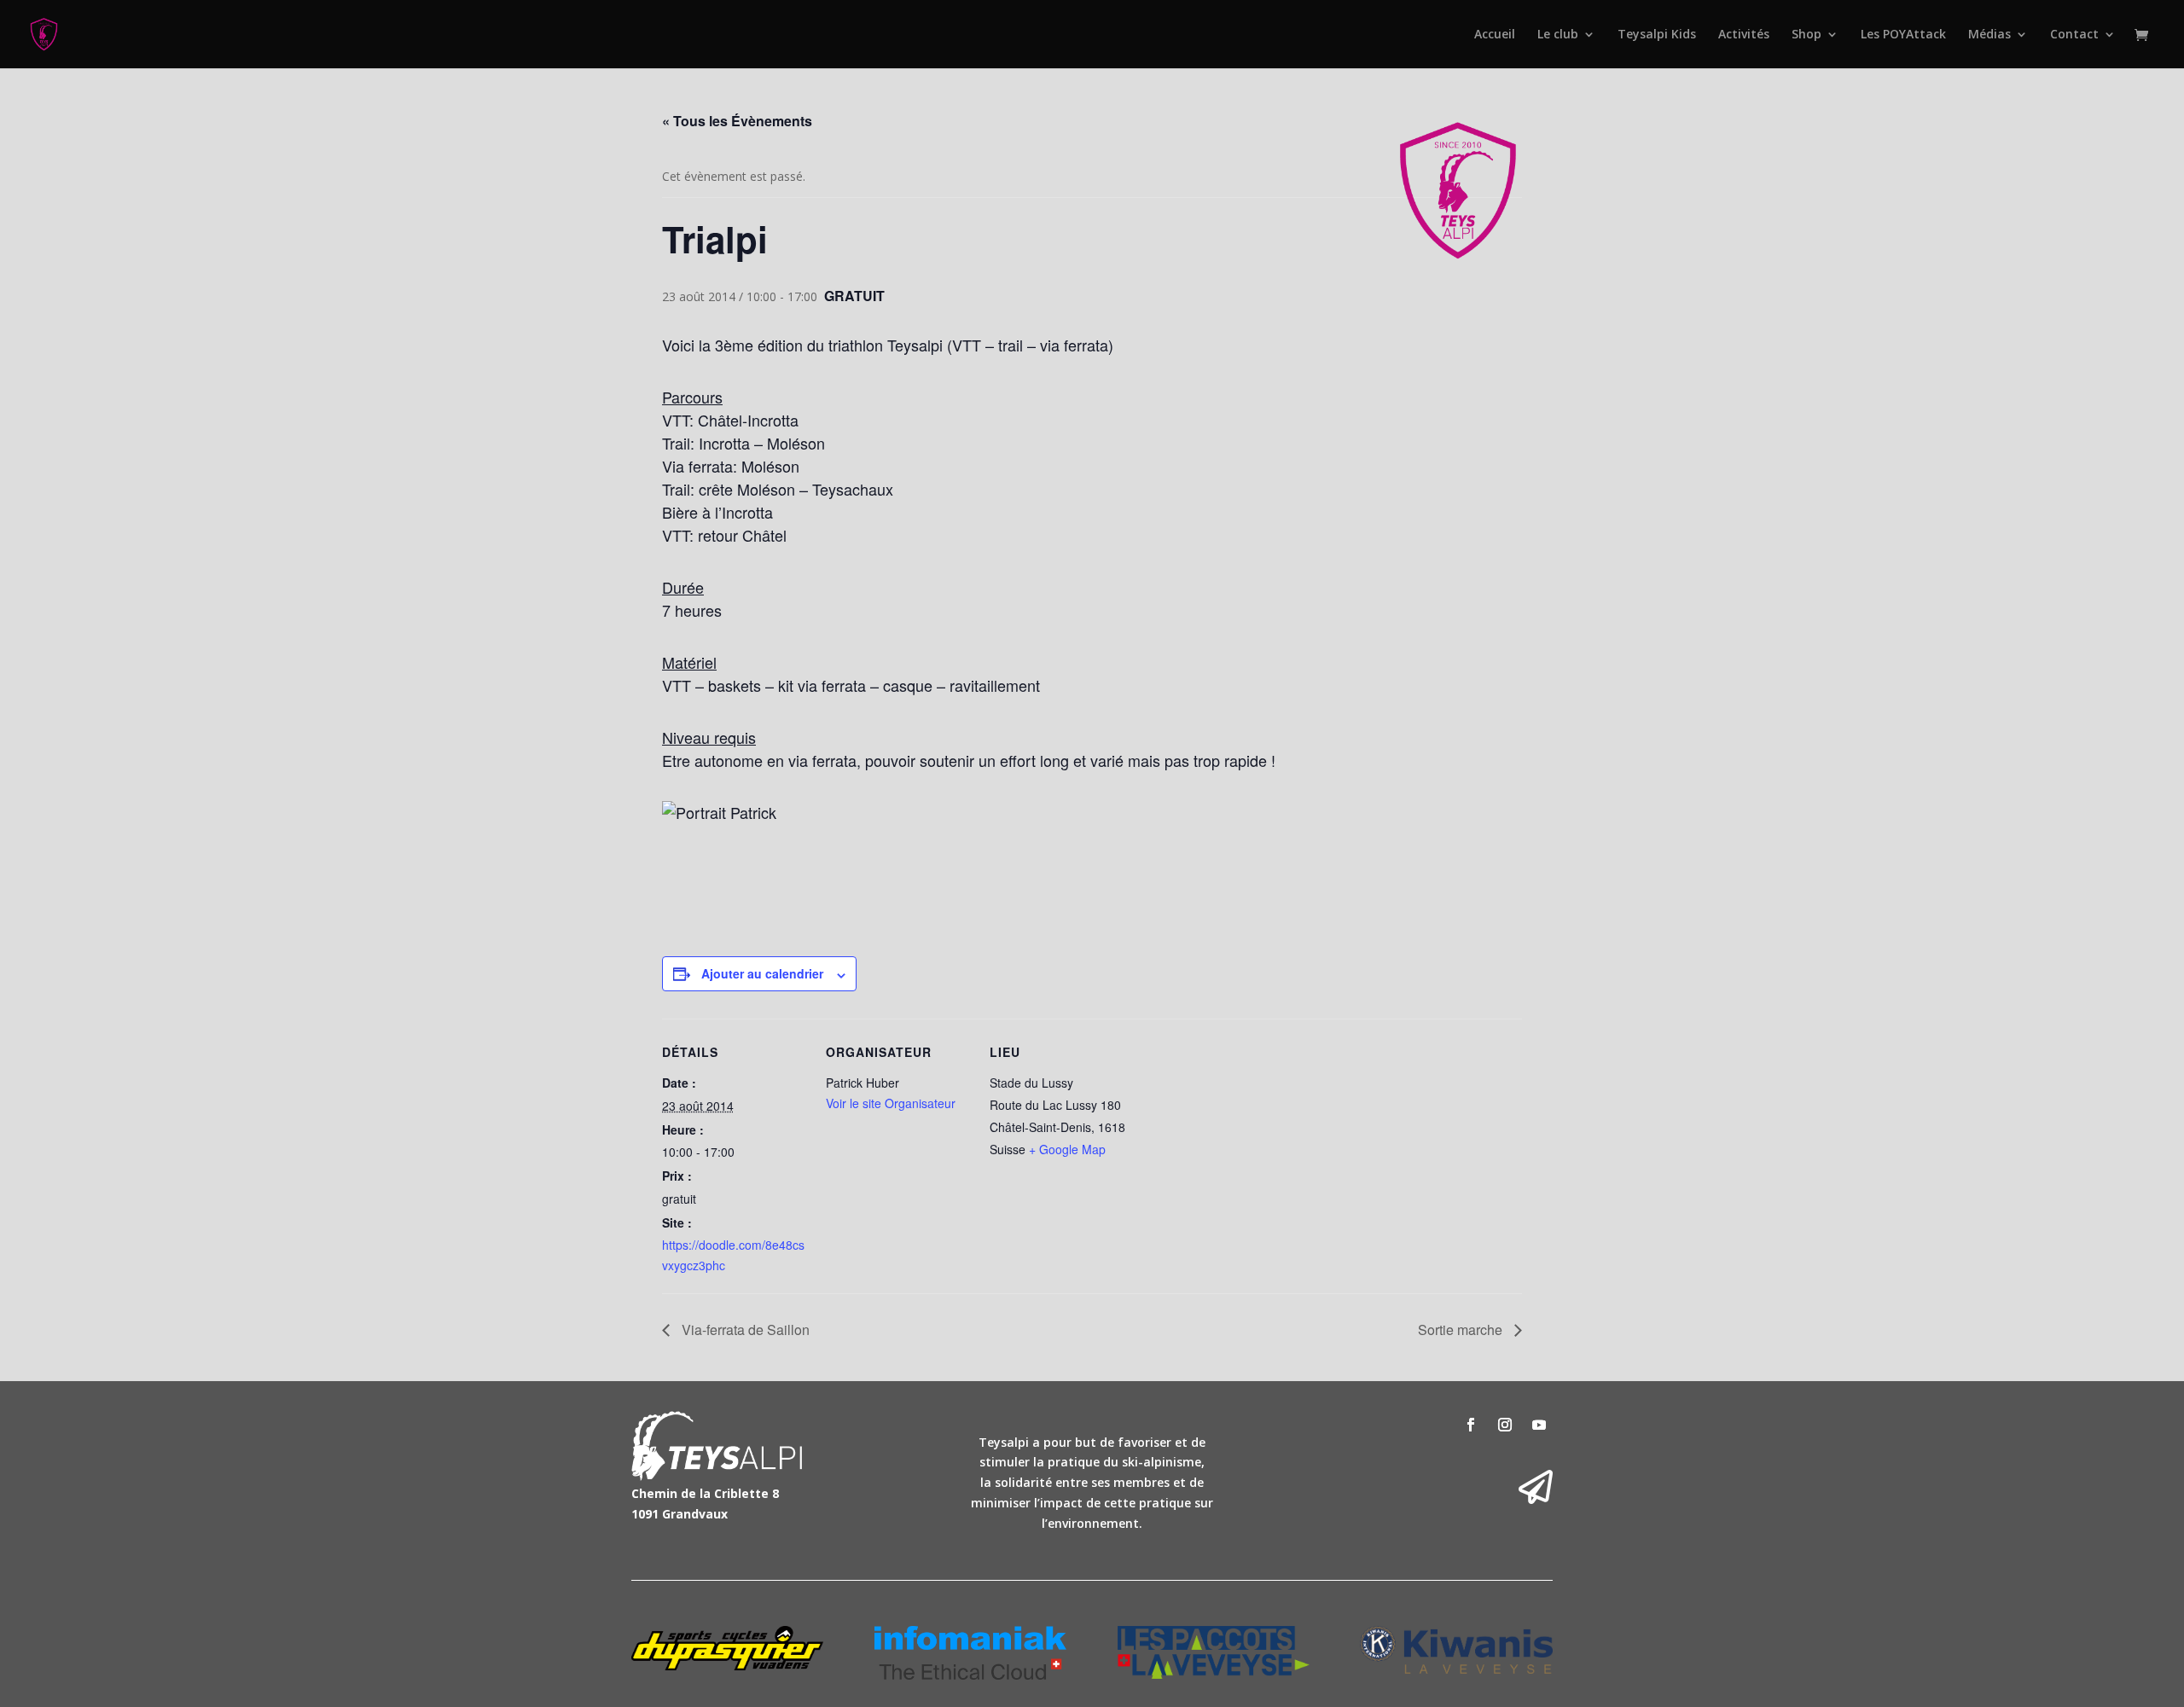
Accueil (1495, 35)
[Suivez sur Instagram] (1505, 1425)
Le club (1558, 35)
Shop (1806, 35)
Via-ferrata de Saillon (744, 1330)
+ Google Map (1067, 1149)
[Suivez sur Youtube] (1539, 1425)
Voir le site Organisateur (891, 1103)
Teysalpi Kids (1657, 35)
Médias (1989, 35)
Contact (2074, 35)
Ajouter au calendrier (762, 973)
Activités (1744, 35)
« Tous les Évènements (737, 121)
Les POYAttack (1903, 35)
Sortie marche (1462, 1330)
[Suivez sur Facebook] (1471, 1425)
